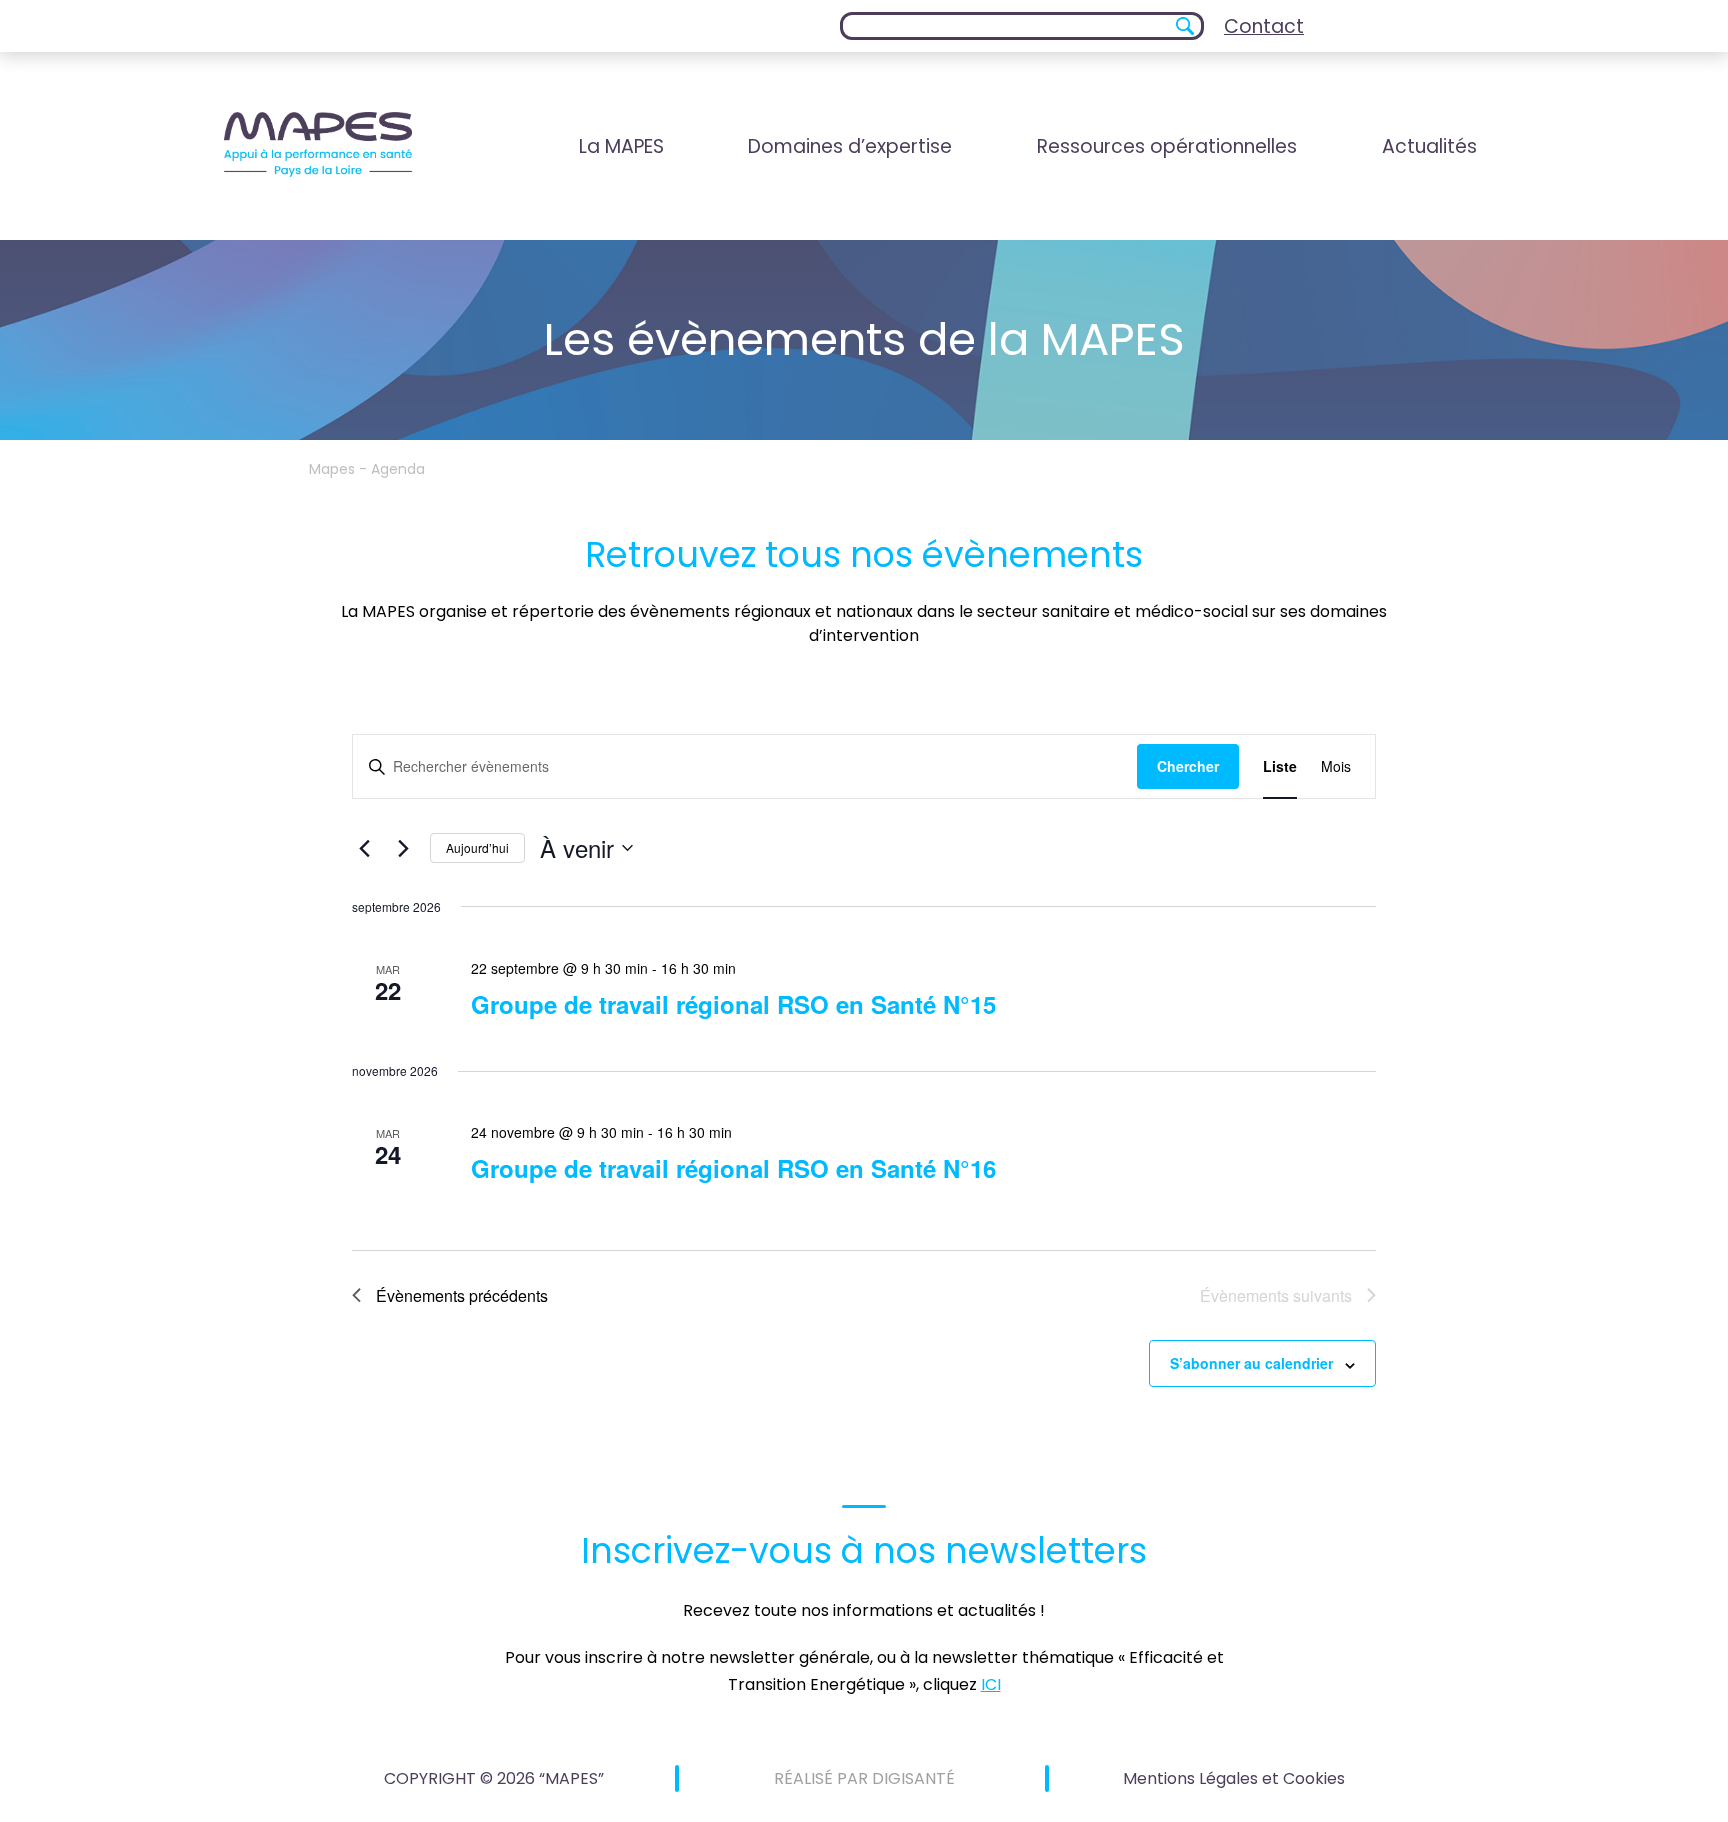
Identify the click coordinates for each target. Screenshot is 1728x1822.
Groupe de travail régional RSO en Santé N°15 (733, 1004)
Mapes (332, 469)
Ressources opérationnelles (1167, 146)
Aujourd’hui (477, 847)
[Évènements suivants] (403, 848)
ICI (991, 1684)
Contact (1264, 26)
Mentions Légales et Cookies (1234, 1778)
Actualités (1429, 146)
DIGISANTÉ (913, 1778)
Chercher (1188, 766)
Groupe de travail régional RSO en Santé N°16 (733, 1168)
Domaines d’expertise (850, 146)
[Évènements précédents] (364, 848)
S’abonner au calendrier (1251, 1363)
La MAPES (621, 146)
